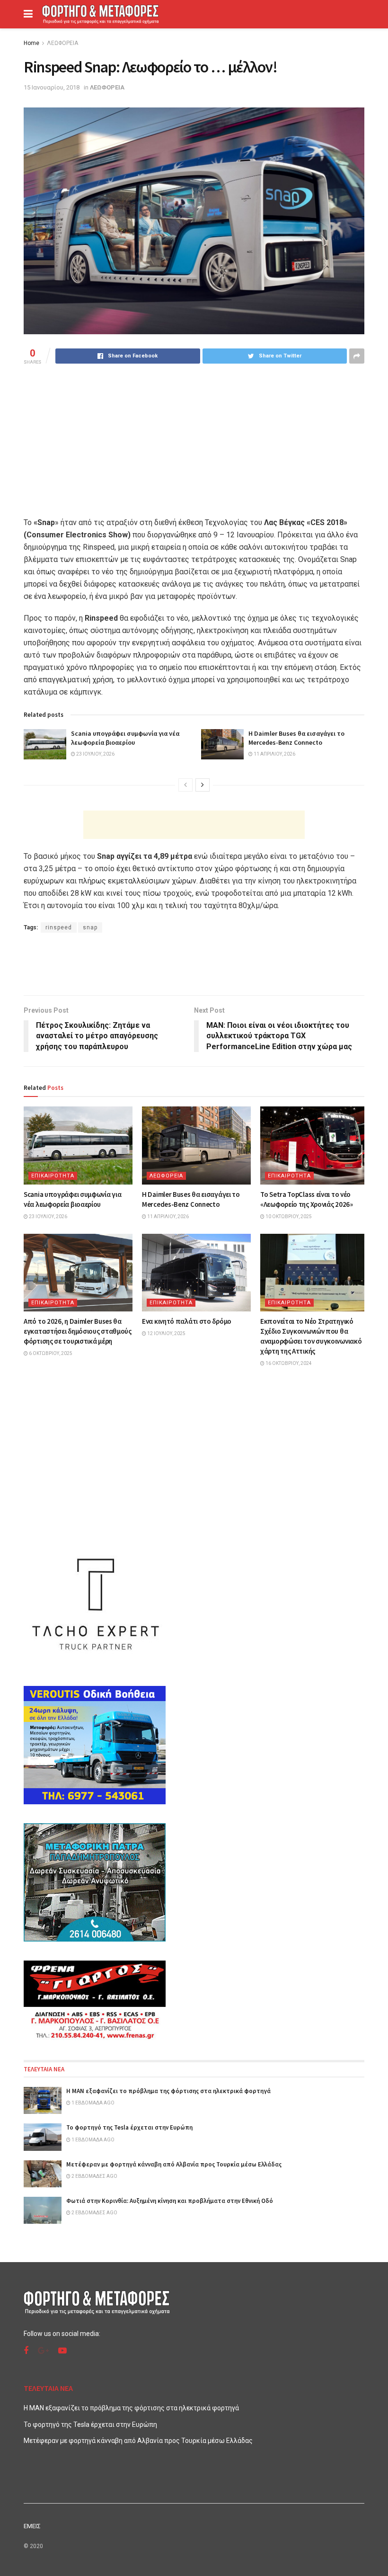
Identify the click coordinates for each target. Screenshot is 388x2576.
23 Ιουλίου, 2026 (95, 754)
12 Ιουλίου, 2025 (166, 1333)
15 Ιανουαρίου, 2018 (52, 87)
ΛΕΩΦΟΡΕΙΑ (62, 43)
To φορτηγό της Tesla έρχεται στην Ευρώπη (129, 2127)
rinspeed (59, 927)
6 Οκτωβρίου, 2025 (50, 1353)
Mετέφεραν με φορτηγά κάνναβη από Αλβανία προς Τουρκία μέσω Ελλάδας (174, 2164)
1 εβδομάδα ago (93, 2103)
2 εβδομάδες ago (94, 2176)
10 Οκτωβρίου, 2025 (288, 1217)
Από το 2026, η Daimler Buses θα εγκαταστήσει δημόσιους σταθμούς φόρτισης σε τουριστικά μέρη (78, 1331)
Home (31, 43)
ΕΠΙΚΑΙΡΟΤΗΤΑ (53, 1176)
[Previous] (185, 785)
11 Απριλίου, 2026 (274, 754)
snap (90, 927)
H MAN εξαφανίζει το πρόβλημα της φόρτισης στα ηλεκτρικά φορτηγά (168, 2091)
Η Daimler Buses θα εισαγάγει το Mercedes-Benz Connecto (296, 738)
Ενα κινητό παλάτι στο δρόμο (187, 1321)
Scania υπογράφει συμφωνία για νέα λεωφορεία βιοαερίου (125, 738)
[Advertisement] (194, 825)
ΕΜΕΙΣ (32, 2526)
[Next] (203, 785)
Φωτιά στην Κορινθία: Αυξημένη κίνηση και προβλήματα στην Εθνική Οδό (170, 2201)
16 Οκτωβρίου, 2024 (288, 1363)
